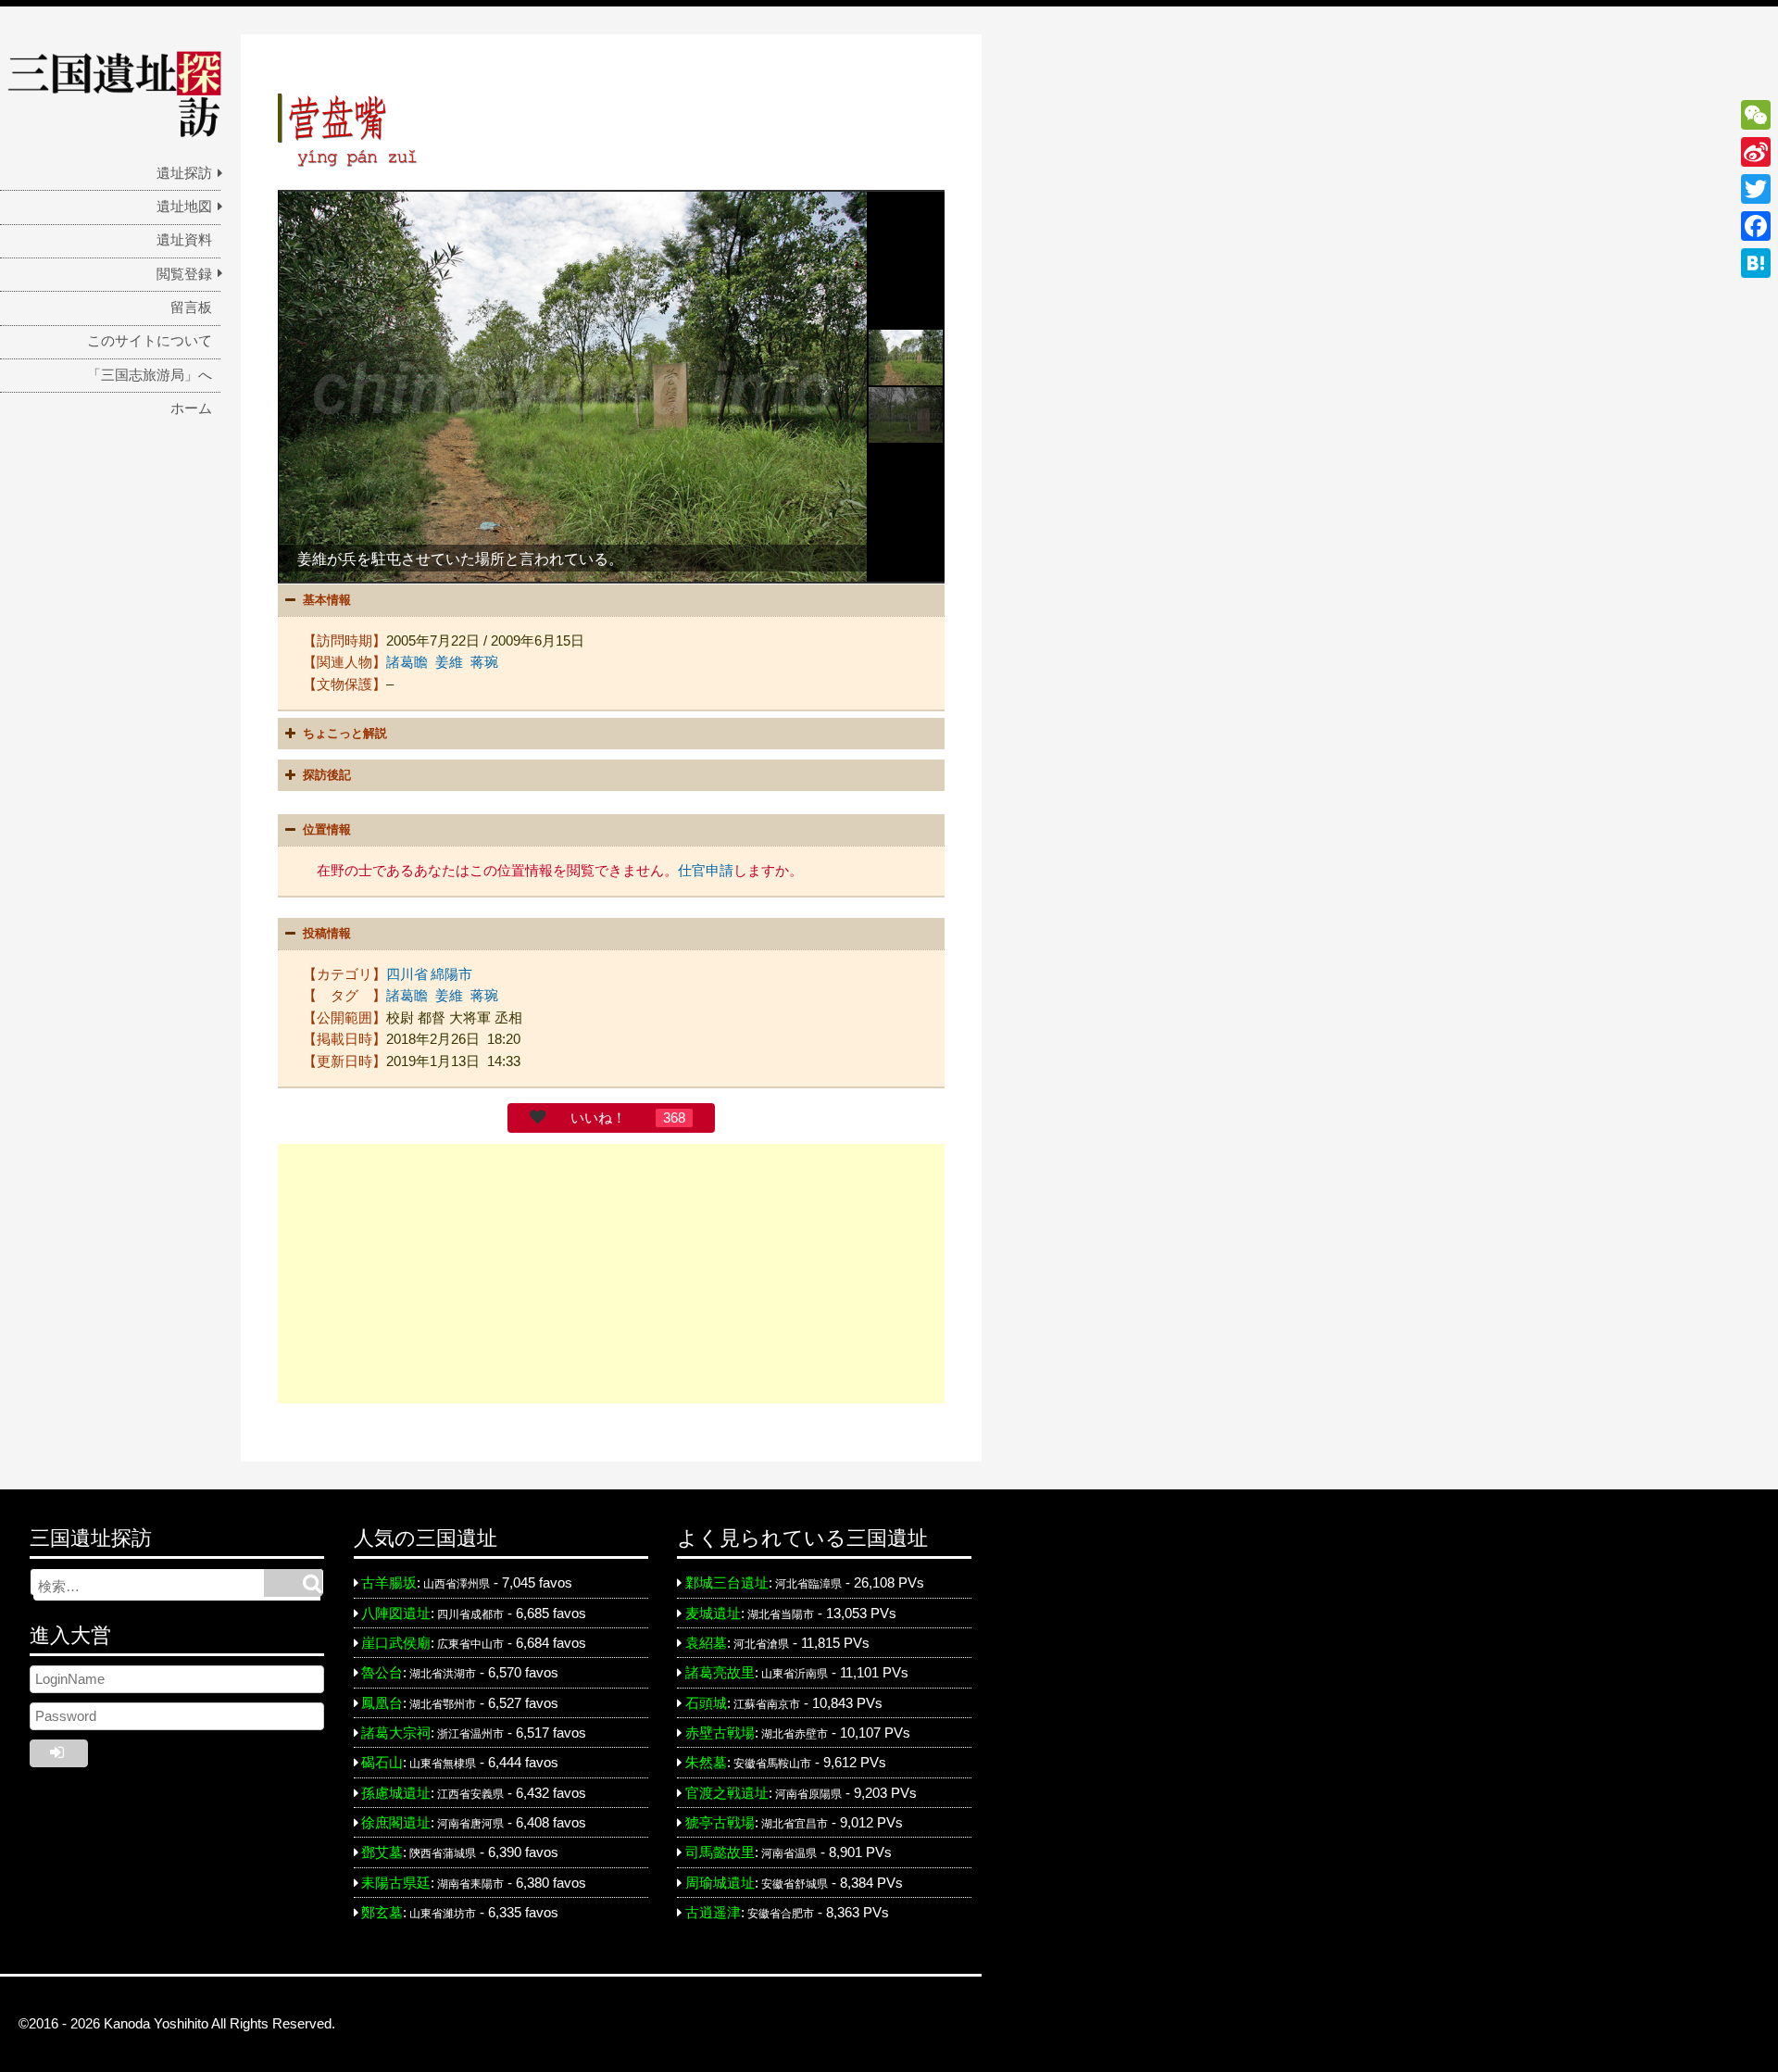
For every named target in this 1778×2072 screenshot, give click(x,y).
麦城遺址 (713, 1614)
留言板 (191, 308)
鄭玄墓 (382, 1913)
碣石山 (382, 1763)
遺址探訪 (184, 173)
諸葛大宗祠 (396, 1733)
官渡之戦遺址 (727, 1793)
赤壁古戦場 (720, 1733)
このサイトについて (150, 341)
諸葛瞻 (407, 662)
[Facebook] (1756, 226)
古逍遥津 (713, 1913)
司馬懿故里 (720, 1852)
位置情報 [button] (327, 829)
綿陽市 (451, 974)
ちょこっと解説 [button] (345, 733)
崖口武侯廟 (396, 1643)
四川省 (407, 974)
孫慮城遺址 (396, 1793)
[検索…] (293, 1583)
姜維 (449, 662)
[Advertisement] (611, 1274)
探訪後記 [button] (327, 775)
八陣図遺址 (396, 1614)
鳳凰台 (382, 1703)
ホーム (191, 408)
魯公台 (382, 1673)
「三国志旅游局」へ (150, 375)
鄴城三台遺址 (727, 1583)
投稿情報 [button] (327, 933)
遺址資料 (184, 240)
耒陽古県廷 (396, 1883)
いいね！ (598, 1118)
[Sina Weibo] (1756, 152)
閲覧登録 (184, 274)
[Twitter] (1756, 189)
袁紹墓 (706, 1643)
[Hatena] (1756, 263)
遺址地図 (184, 207)
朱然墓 (706, 1763)
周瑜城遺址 (720, 1883)
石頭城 (706, 1703)
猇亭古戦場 (720, 1823)
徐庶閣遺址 (396, 1823)
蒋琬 (484, 662)
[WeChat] (1756, 115)
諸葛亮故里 (720, 1673)
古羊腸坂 (389, 1583)
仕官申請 (706, 871)
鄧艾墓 (382, 1852)
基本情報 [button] (327, 600)
